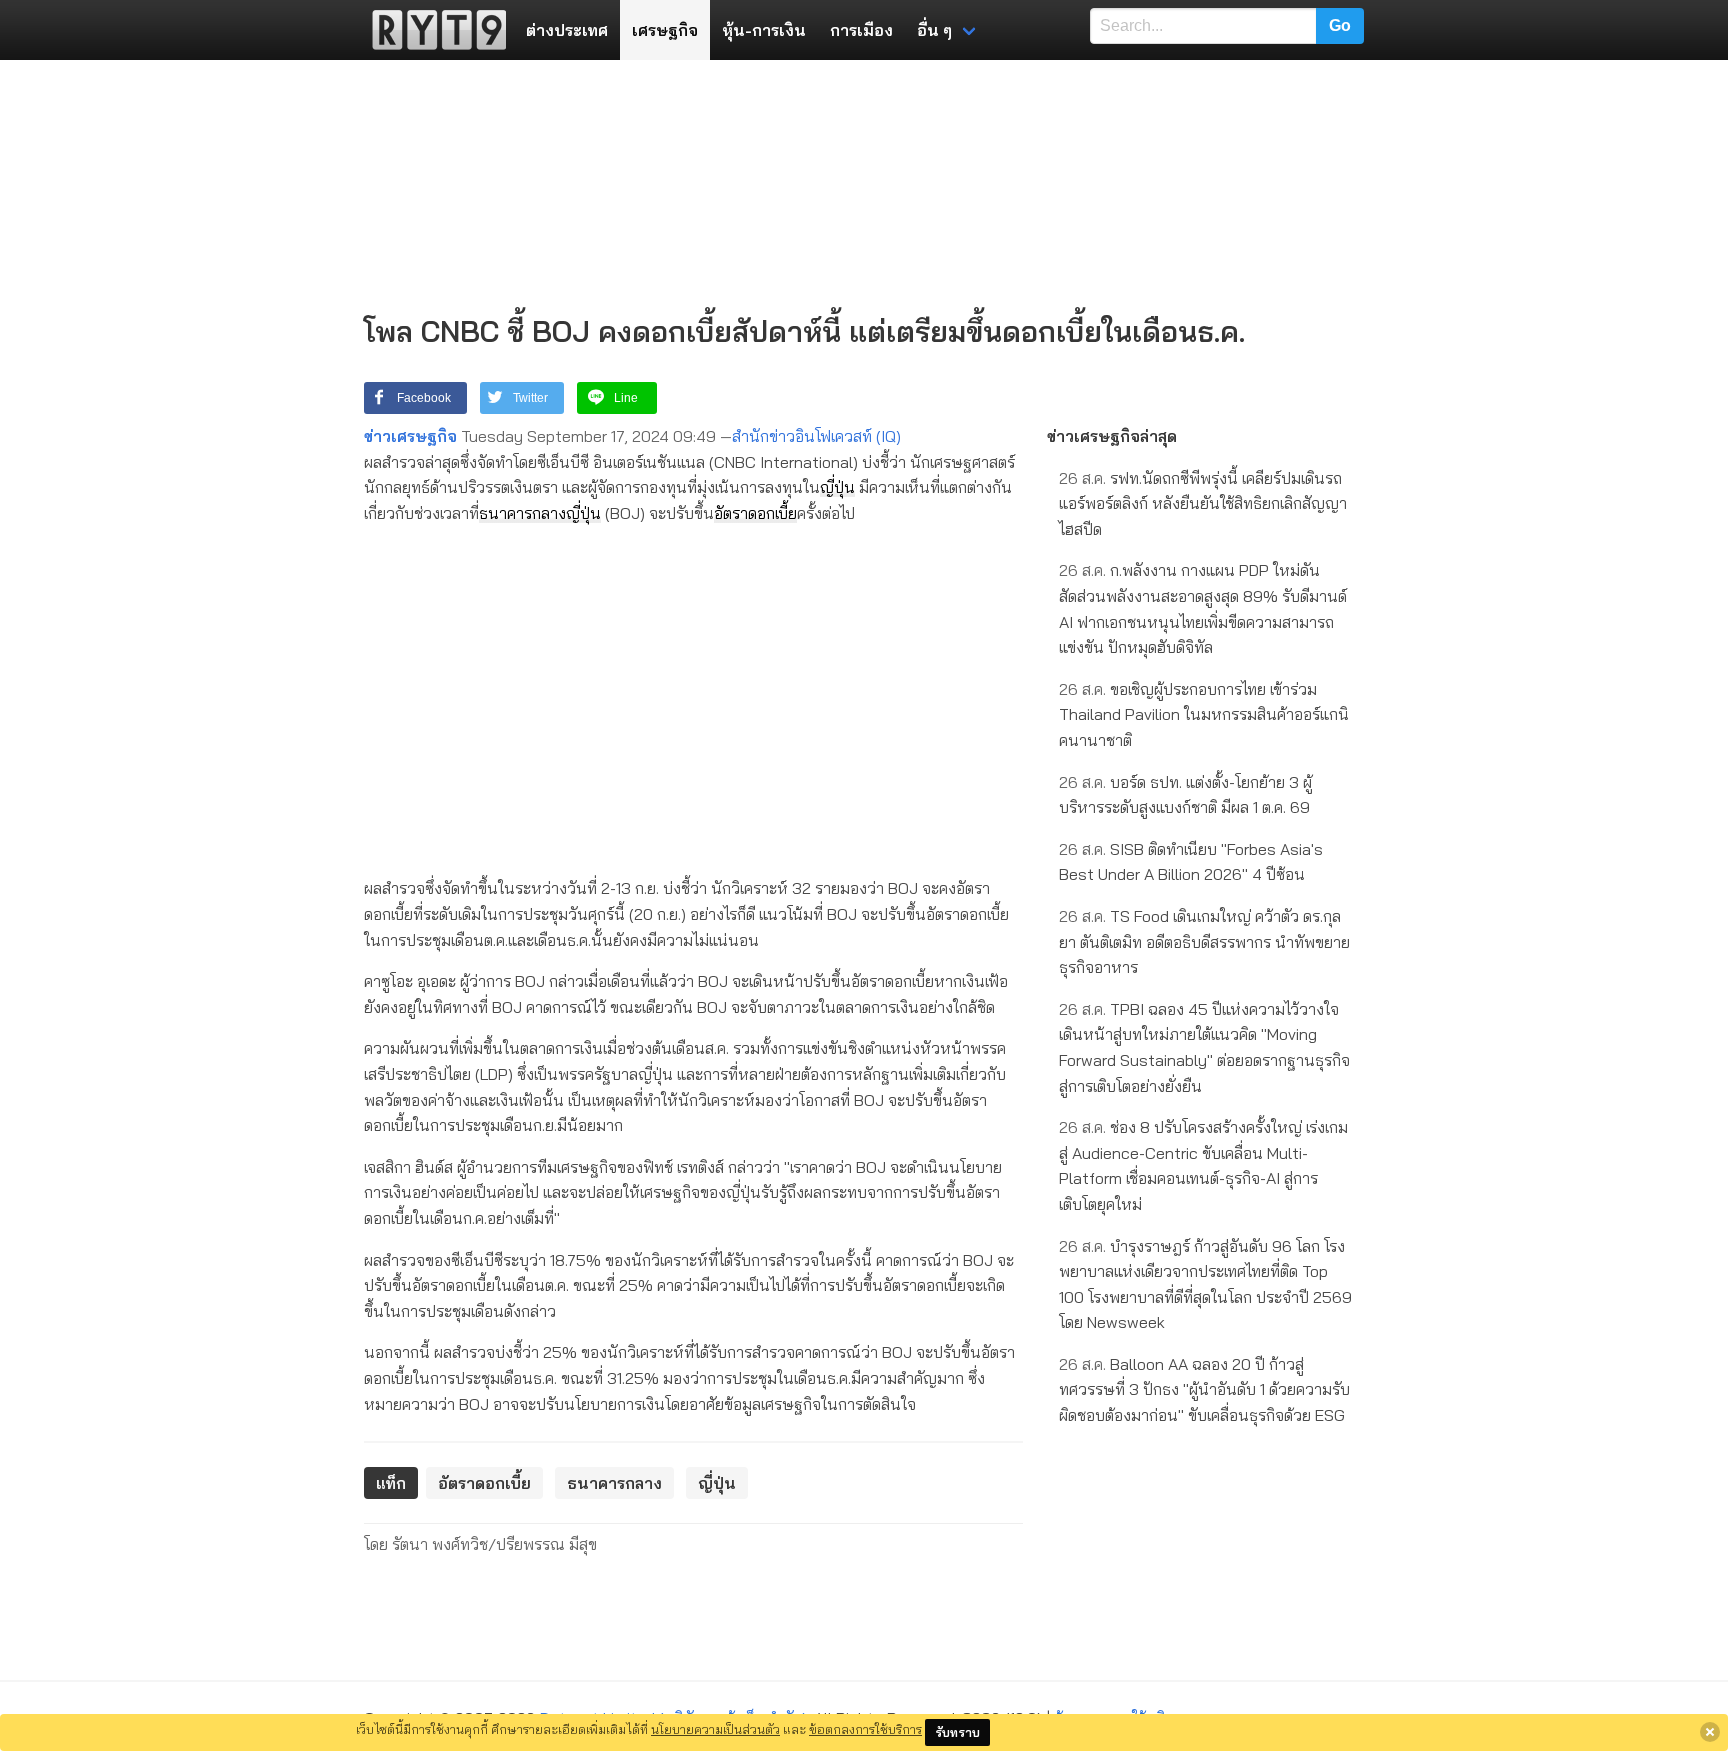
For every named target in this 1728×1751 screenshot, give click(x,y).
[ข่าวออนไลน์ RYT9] (433, 30)
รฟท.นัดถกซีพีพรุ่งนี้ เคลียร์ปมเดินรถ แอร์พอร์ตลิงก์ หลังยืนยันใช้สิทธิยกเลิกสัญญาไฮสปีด (1203, 503)
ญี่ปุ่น (837, 487)
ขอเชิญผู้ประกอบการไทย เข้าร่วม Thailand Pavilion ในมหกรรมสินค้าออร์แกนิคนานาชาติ (1204, 714)
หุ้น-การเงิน (764, 30)
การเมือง (861, 30)
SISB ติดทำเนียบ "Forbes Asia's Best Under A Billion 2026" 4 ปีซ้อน (1191, 862)
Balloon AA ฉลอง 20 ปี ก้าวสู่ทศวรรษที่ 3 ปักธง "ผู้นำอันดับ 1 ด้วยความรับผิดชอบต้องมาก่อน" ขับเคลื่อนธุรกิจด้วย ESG (1204, 1389)
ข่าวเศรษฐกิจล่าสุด (1112, 436)
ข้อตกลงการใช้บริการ (865, 1729)
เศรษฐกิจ (665, 30)
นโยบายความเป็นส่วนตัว (715, 1729)
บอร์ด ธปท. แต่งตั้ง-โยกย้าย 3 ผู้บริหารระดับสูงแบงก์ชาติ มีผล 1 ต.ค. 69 (1185, 795)
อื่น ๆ (934, 30)
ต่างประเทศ (567, 30)
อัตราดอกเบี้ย (755, 513)
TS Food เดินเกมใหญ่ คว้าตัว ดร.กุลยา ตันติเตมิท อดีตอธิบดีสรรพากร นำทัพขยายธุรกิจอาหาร (1204, 941)
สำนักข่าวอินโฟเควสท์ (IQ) (816, 436)
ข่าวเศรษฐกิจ (410, 436)
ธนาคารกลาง (522, 513)
